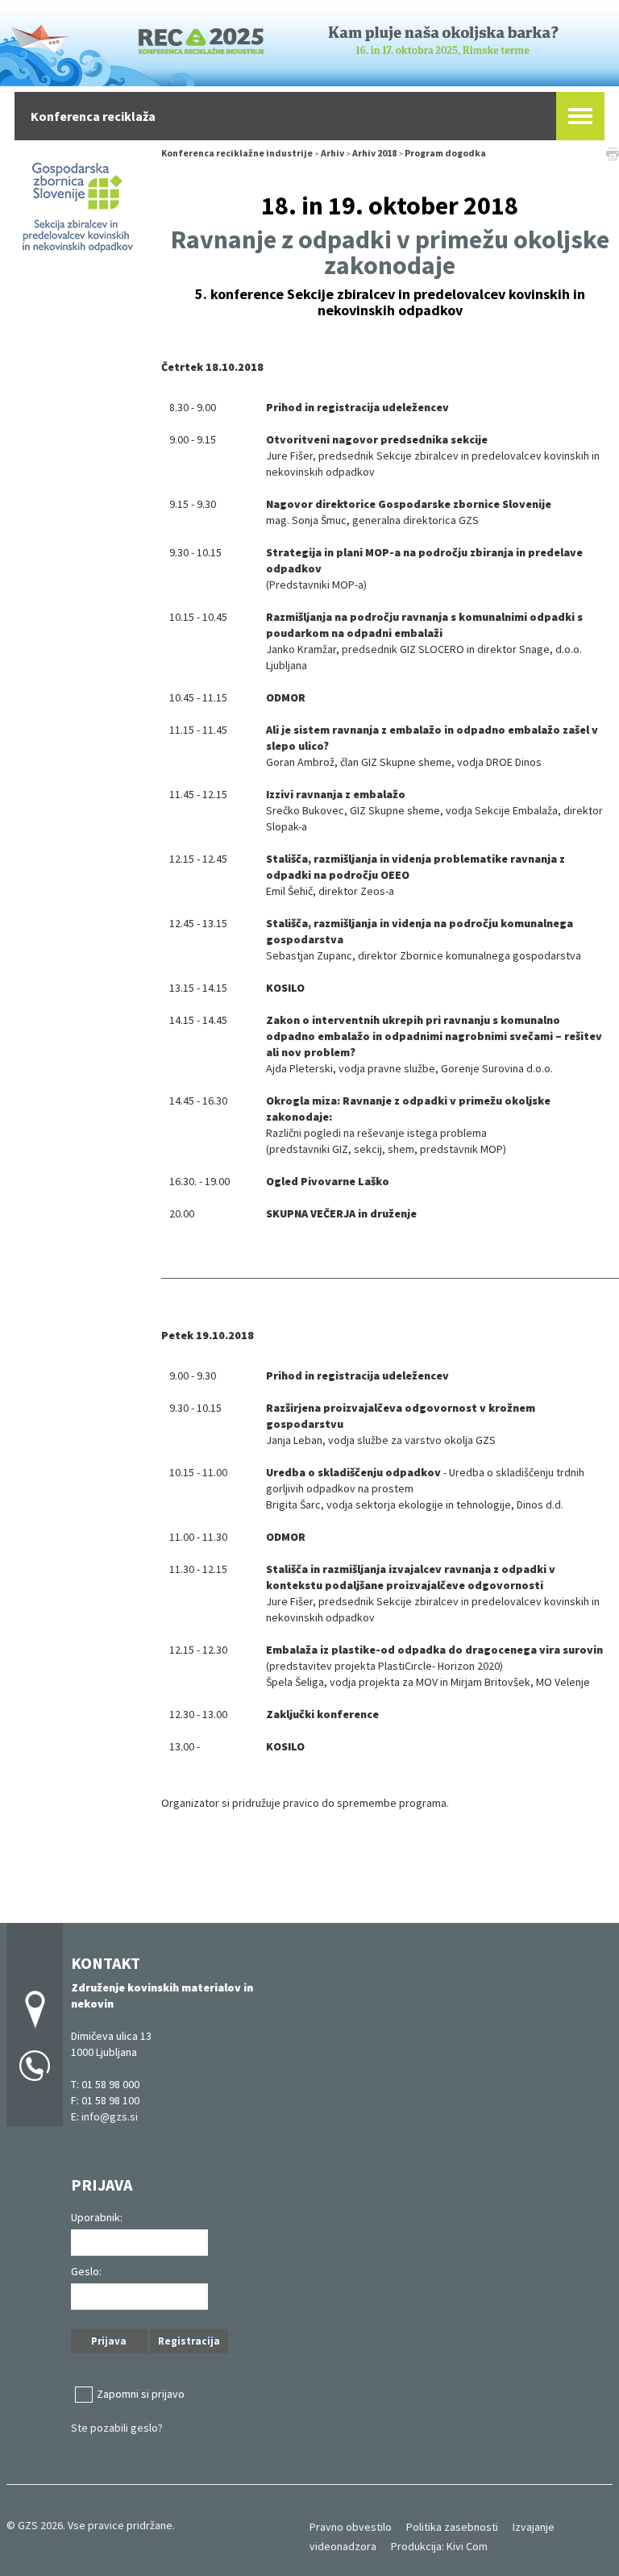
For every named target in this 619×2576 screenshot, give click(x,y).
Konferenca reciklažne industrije (237, 153)
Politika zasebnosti (452, 2527)
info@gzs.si (110, 2116)
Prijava (109, 2341)
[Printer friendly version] (613, 153)
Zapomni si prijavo (141, 2394)
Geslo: (86, 2271)
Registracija (189, 2341)
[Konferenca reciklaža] (309, 41)
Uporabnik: (97, 2217)
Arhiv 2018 (374, 153)
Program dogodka (445, 153)
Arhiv (332, 153)
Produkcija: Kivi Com (439, 2546)
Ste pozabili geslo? (117, 2428)
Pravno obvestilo (351, 2527)
